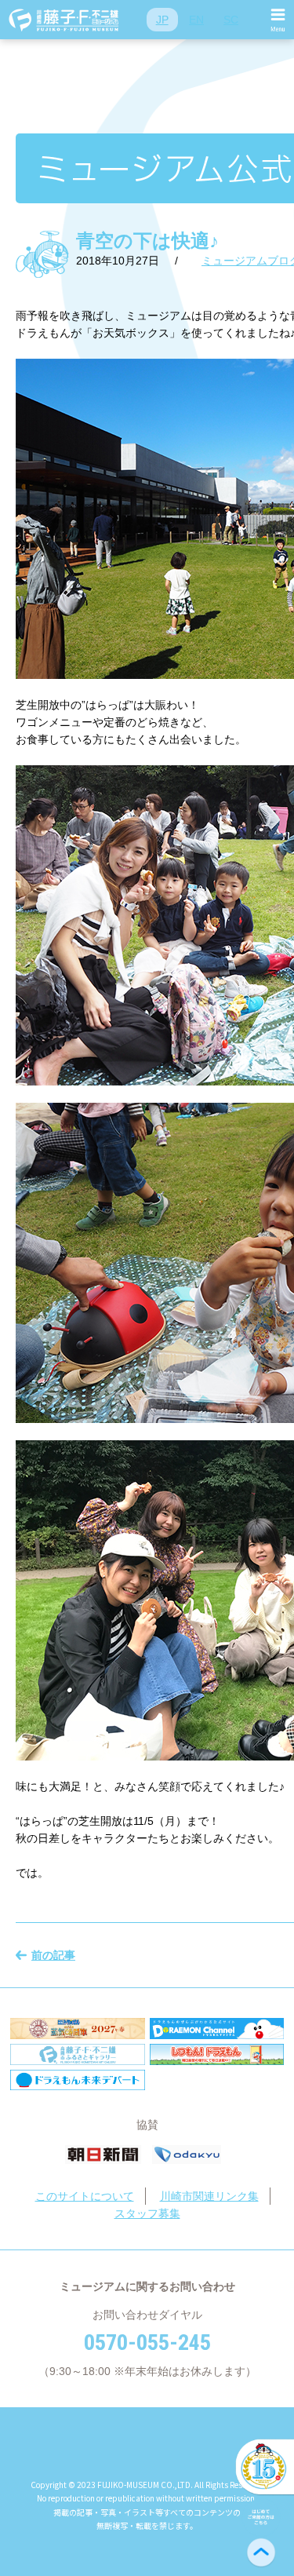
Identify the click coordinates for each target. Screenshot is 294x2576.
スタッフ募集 (147, 2213)
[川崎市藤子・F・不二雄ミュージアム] (64, 20)
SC (231, 20)
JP (162, 20)
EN (196, 20)
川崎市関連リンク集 (209, 2196)
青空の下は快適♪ (147, 241)
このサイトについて (85, 2196)
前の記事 (53, 1955)
